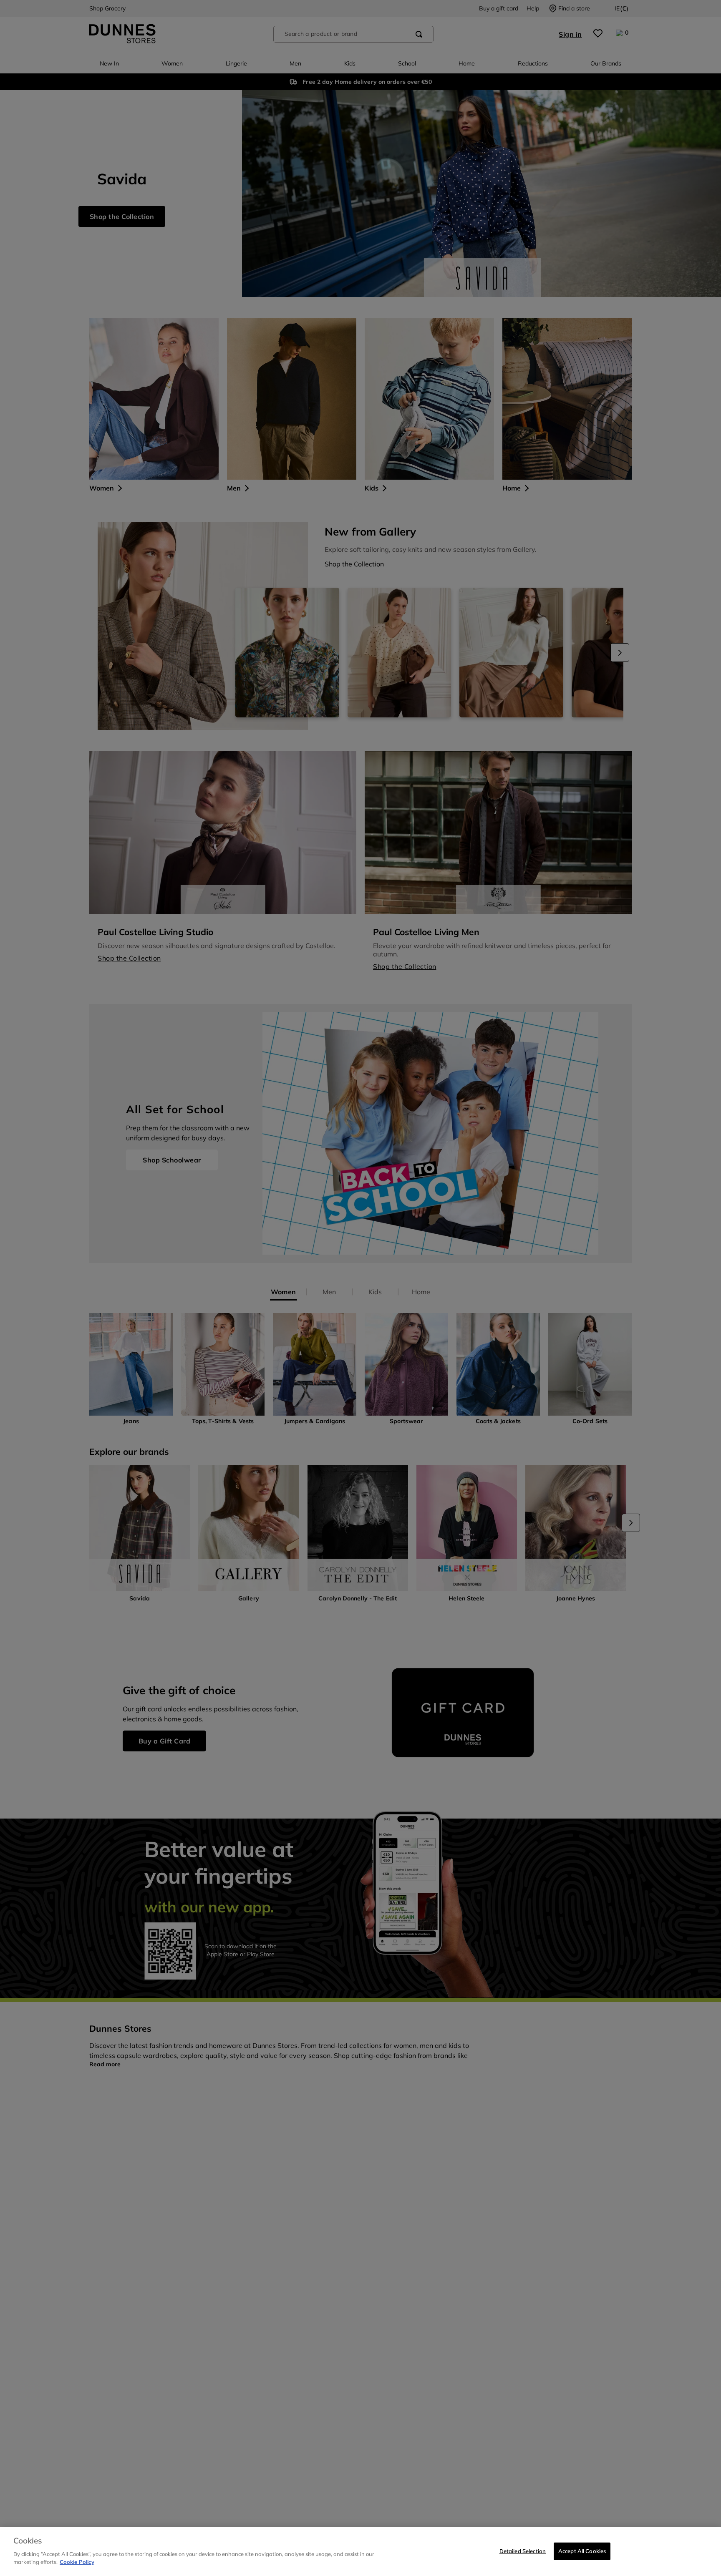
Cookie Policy (77, 2562)
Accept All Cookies (582, 2551)
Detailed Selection (523, 2551)
